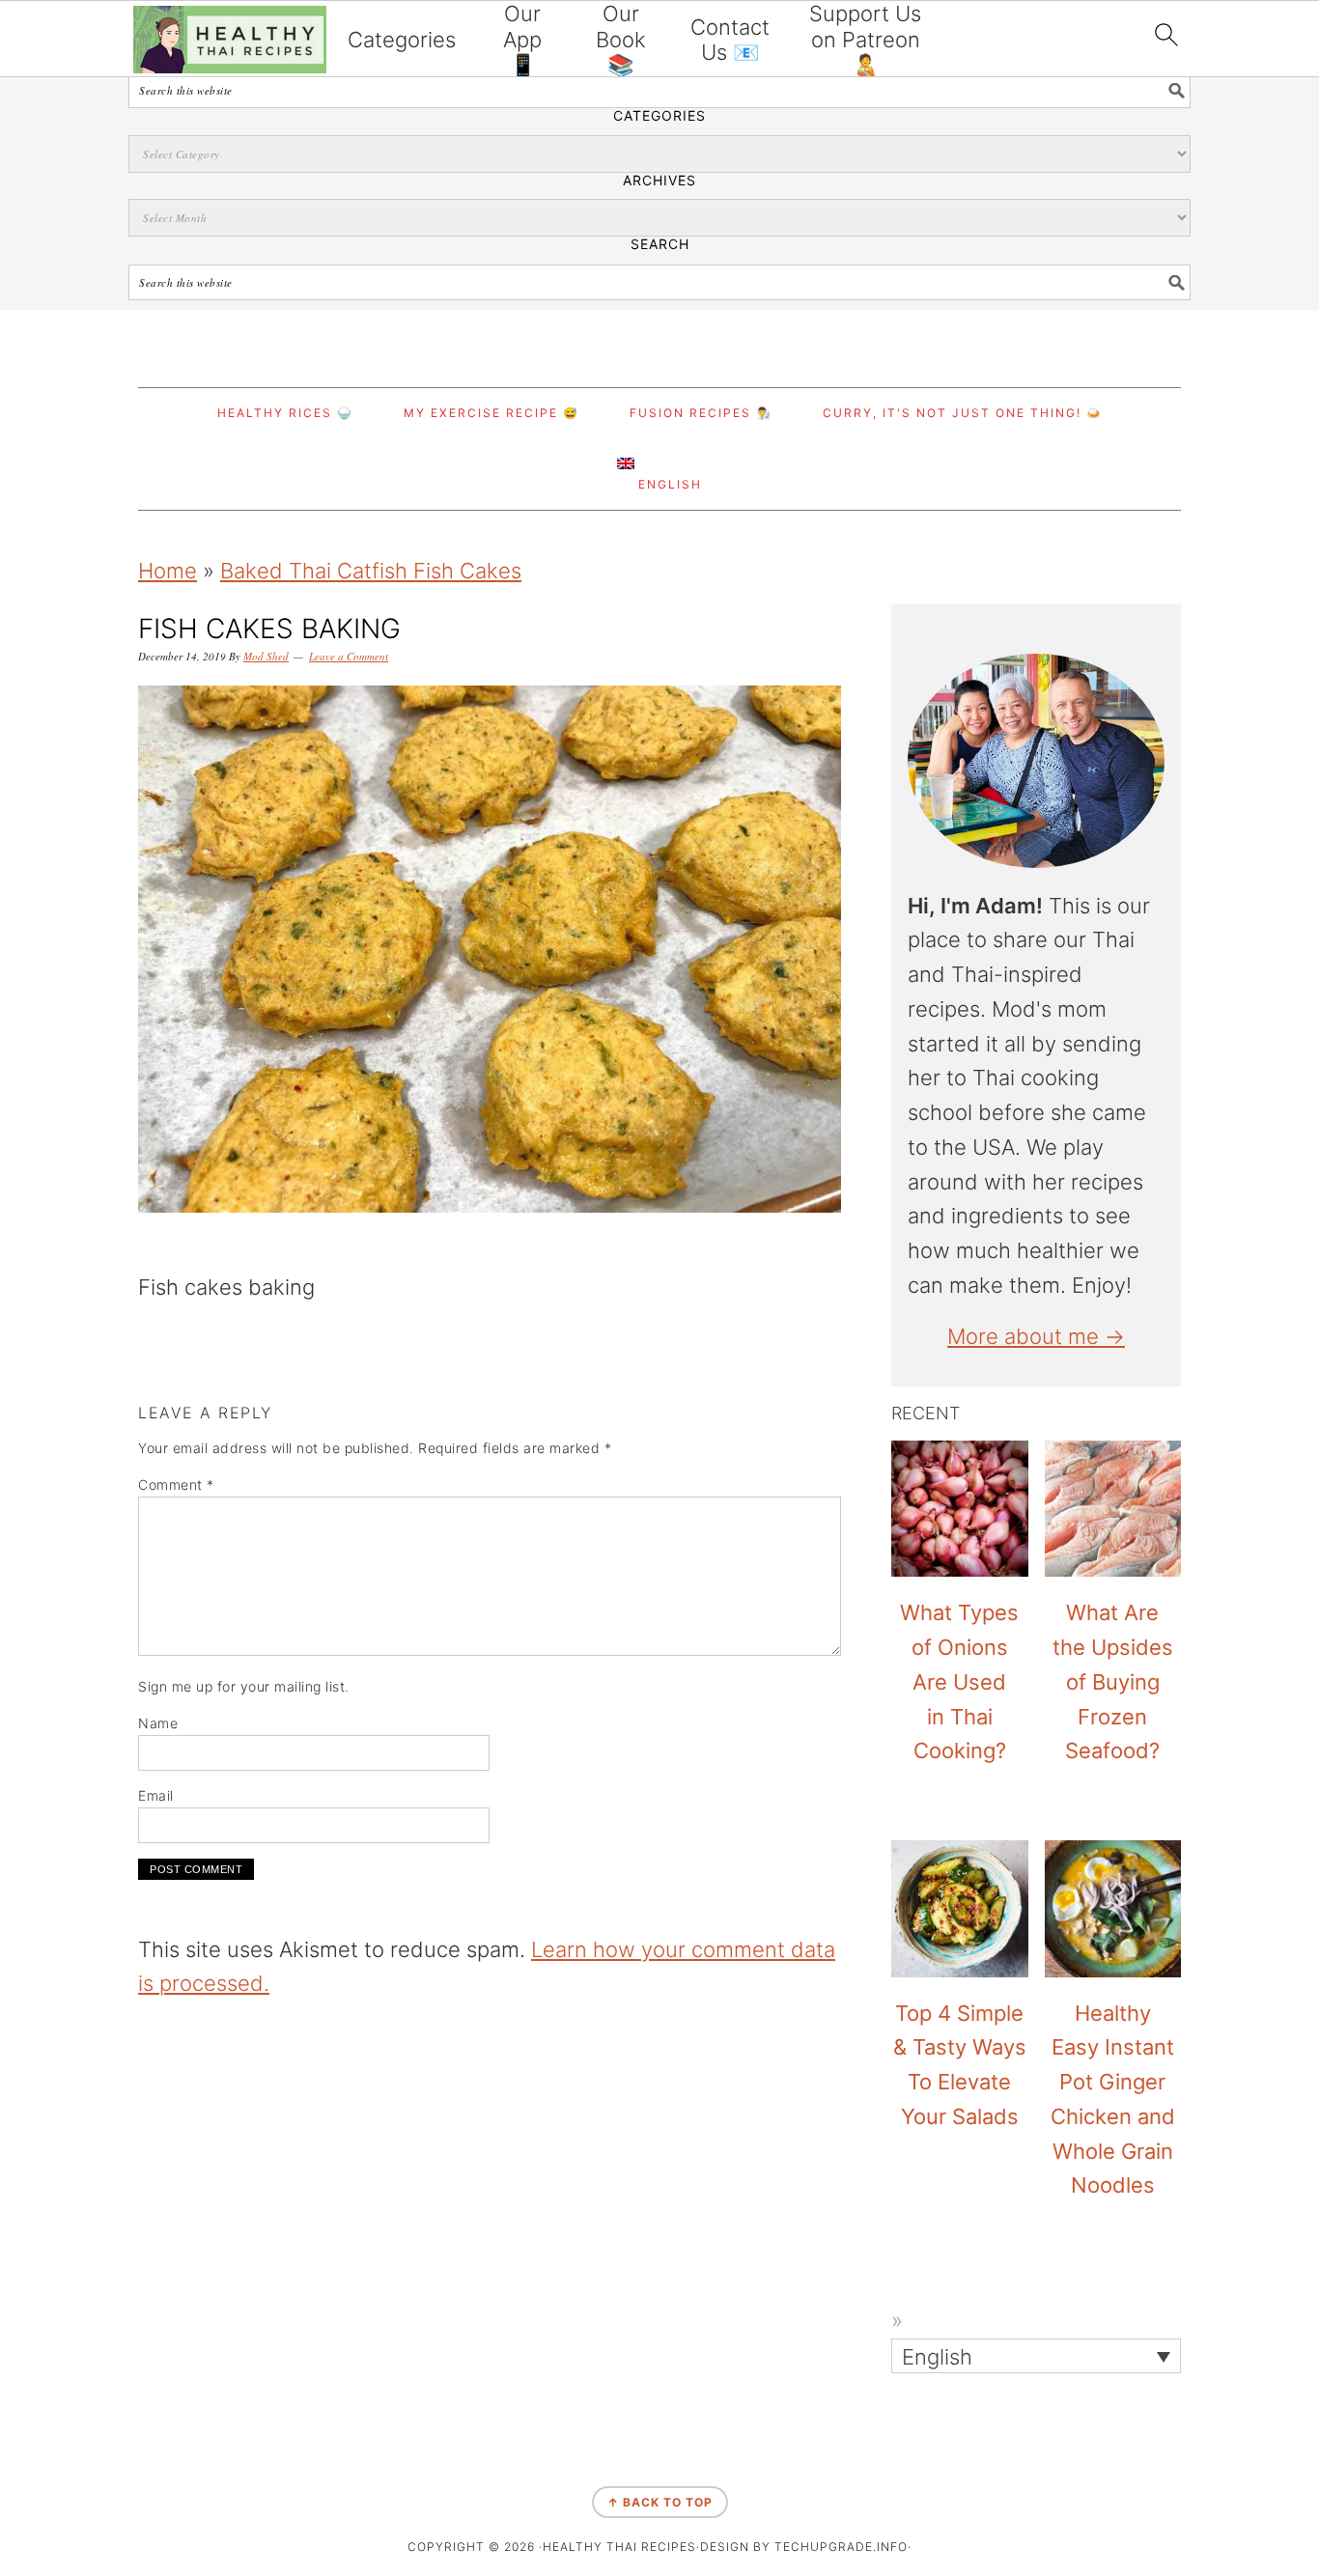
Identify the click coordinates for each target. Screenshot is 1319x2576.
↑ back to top (660, 2502)
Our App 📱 (522, 39)
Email (156, 1795)
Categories (402, 40)
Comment (176, 1484)
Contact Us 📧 (730, 40)
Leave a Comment (349, 656)
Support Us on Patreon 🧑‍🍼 (865, 39)
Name (158, 1723)
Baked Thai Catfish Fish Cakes (371, 571)
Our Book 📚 (621, 39)
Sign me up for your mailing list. (244, 1686)
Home (168, 571)
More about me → (1036, 1336)
